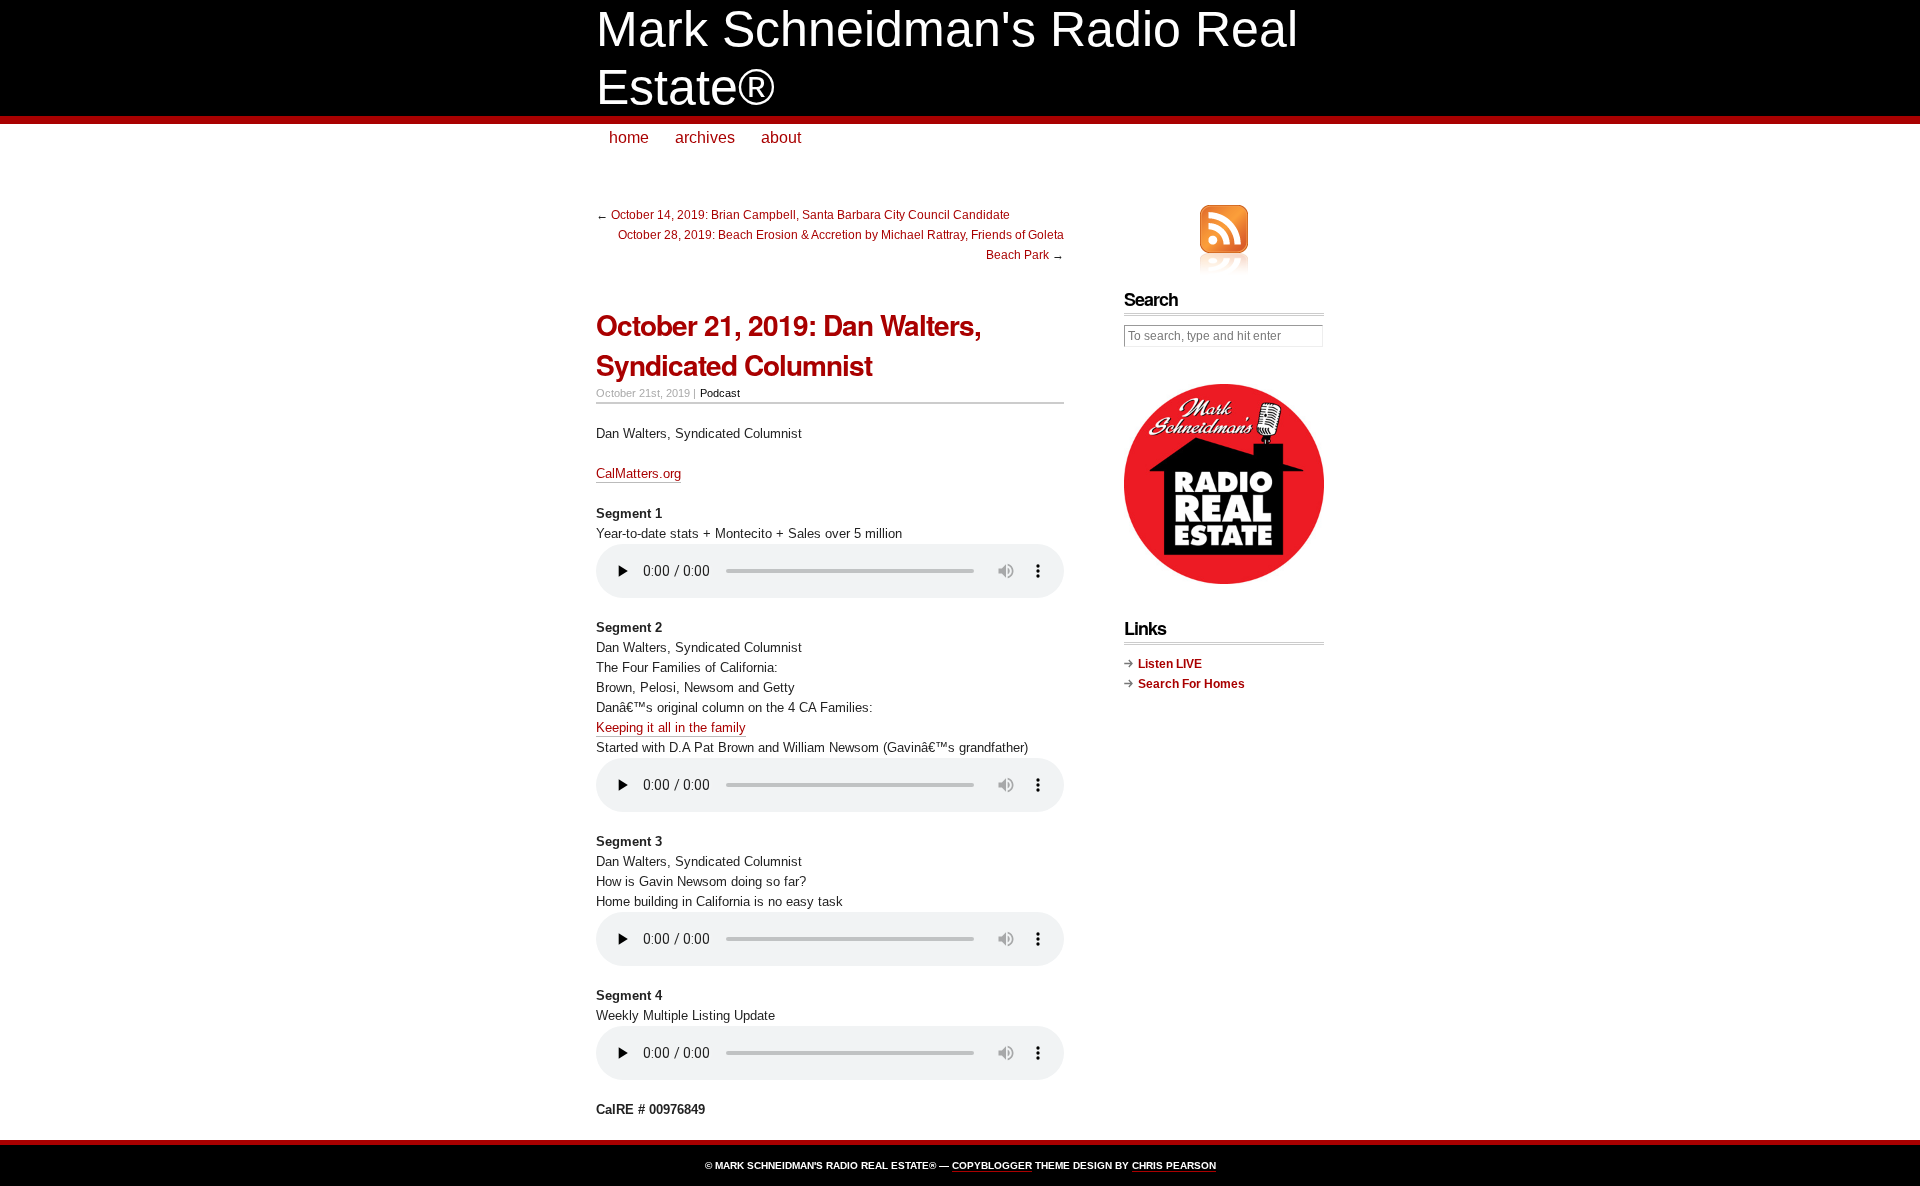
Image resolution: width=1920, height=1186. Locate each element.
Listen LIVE (1170, 664)
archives (705, 137)
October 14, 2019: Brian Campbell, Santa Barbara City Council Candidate (810, 215)
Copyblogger (992, 1165)
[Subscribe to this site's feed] (1224, 229)
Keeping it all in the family (671, 727)
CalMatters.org (638, 473)
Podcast (720, 393)
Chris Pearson (1174, 1165)
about (781, 137)
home (629, 137)
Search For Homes (1191, 684)
